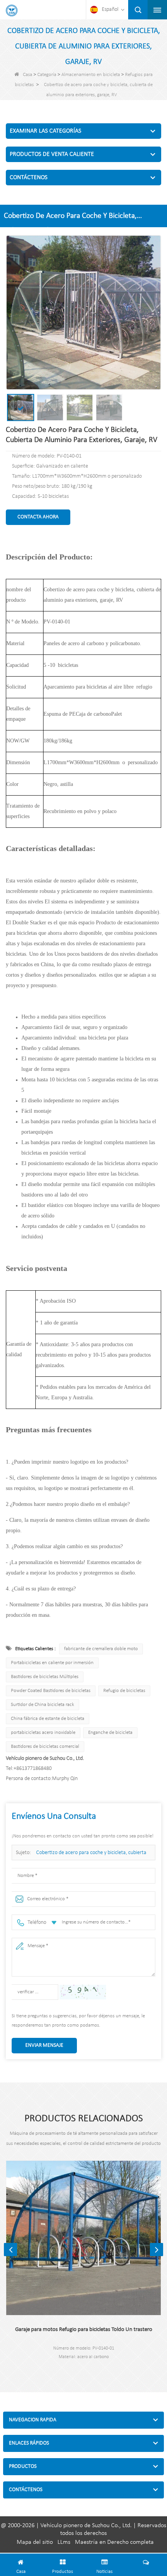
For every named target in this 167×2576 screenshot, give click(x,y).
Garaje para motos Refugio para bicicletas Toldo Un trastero (84, 2330)
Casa (28, 75)
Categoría (47, 75)
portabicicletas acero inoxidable (43, 1733)
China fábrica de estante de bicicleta (48, 1719)
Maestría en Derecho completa (114, 2542)
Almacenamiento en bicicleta (91, 75)
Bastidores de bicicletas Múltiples (45, 1677)
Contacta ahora (38, 517)
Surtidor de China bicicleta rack (43, 1705)
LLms (64, 2542)
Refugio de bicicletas (124, 1691)
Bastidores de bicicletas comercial (45, 1746)
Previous (10, 2250)
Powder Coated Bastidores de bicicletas (51, 1691)
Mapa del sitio (35, 2542)
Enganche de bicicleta (110, 1733)
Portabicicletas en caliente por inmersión (52, 1663)
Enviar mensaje (44, 2045)
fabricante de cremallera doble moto (101, 1649)
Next (157, 2250)
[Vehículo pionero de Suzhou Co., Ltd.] (12, 10)
